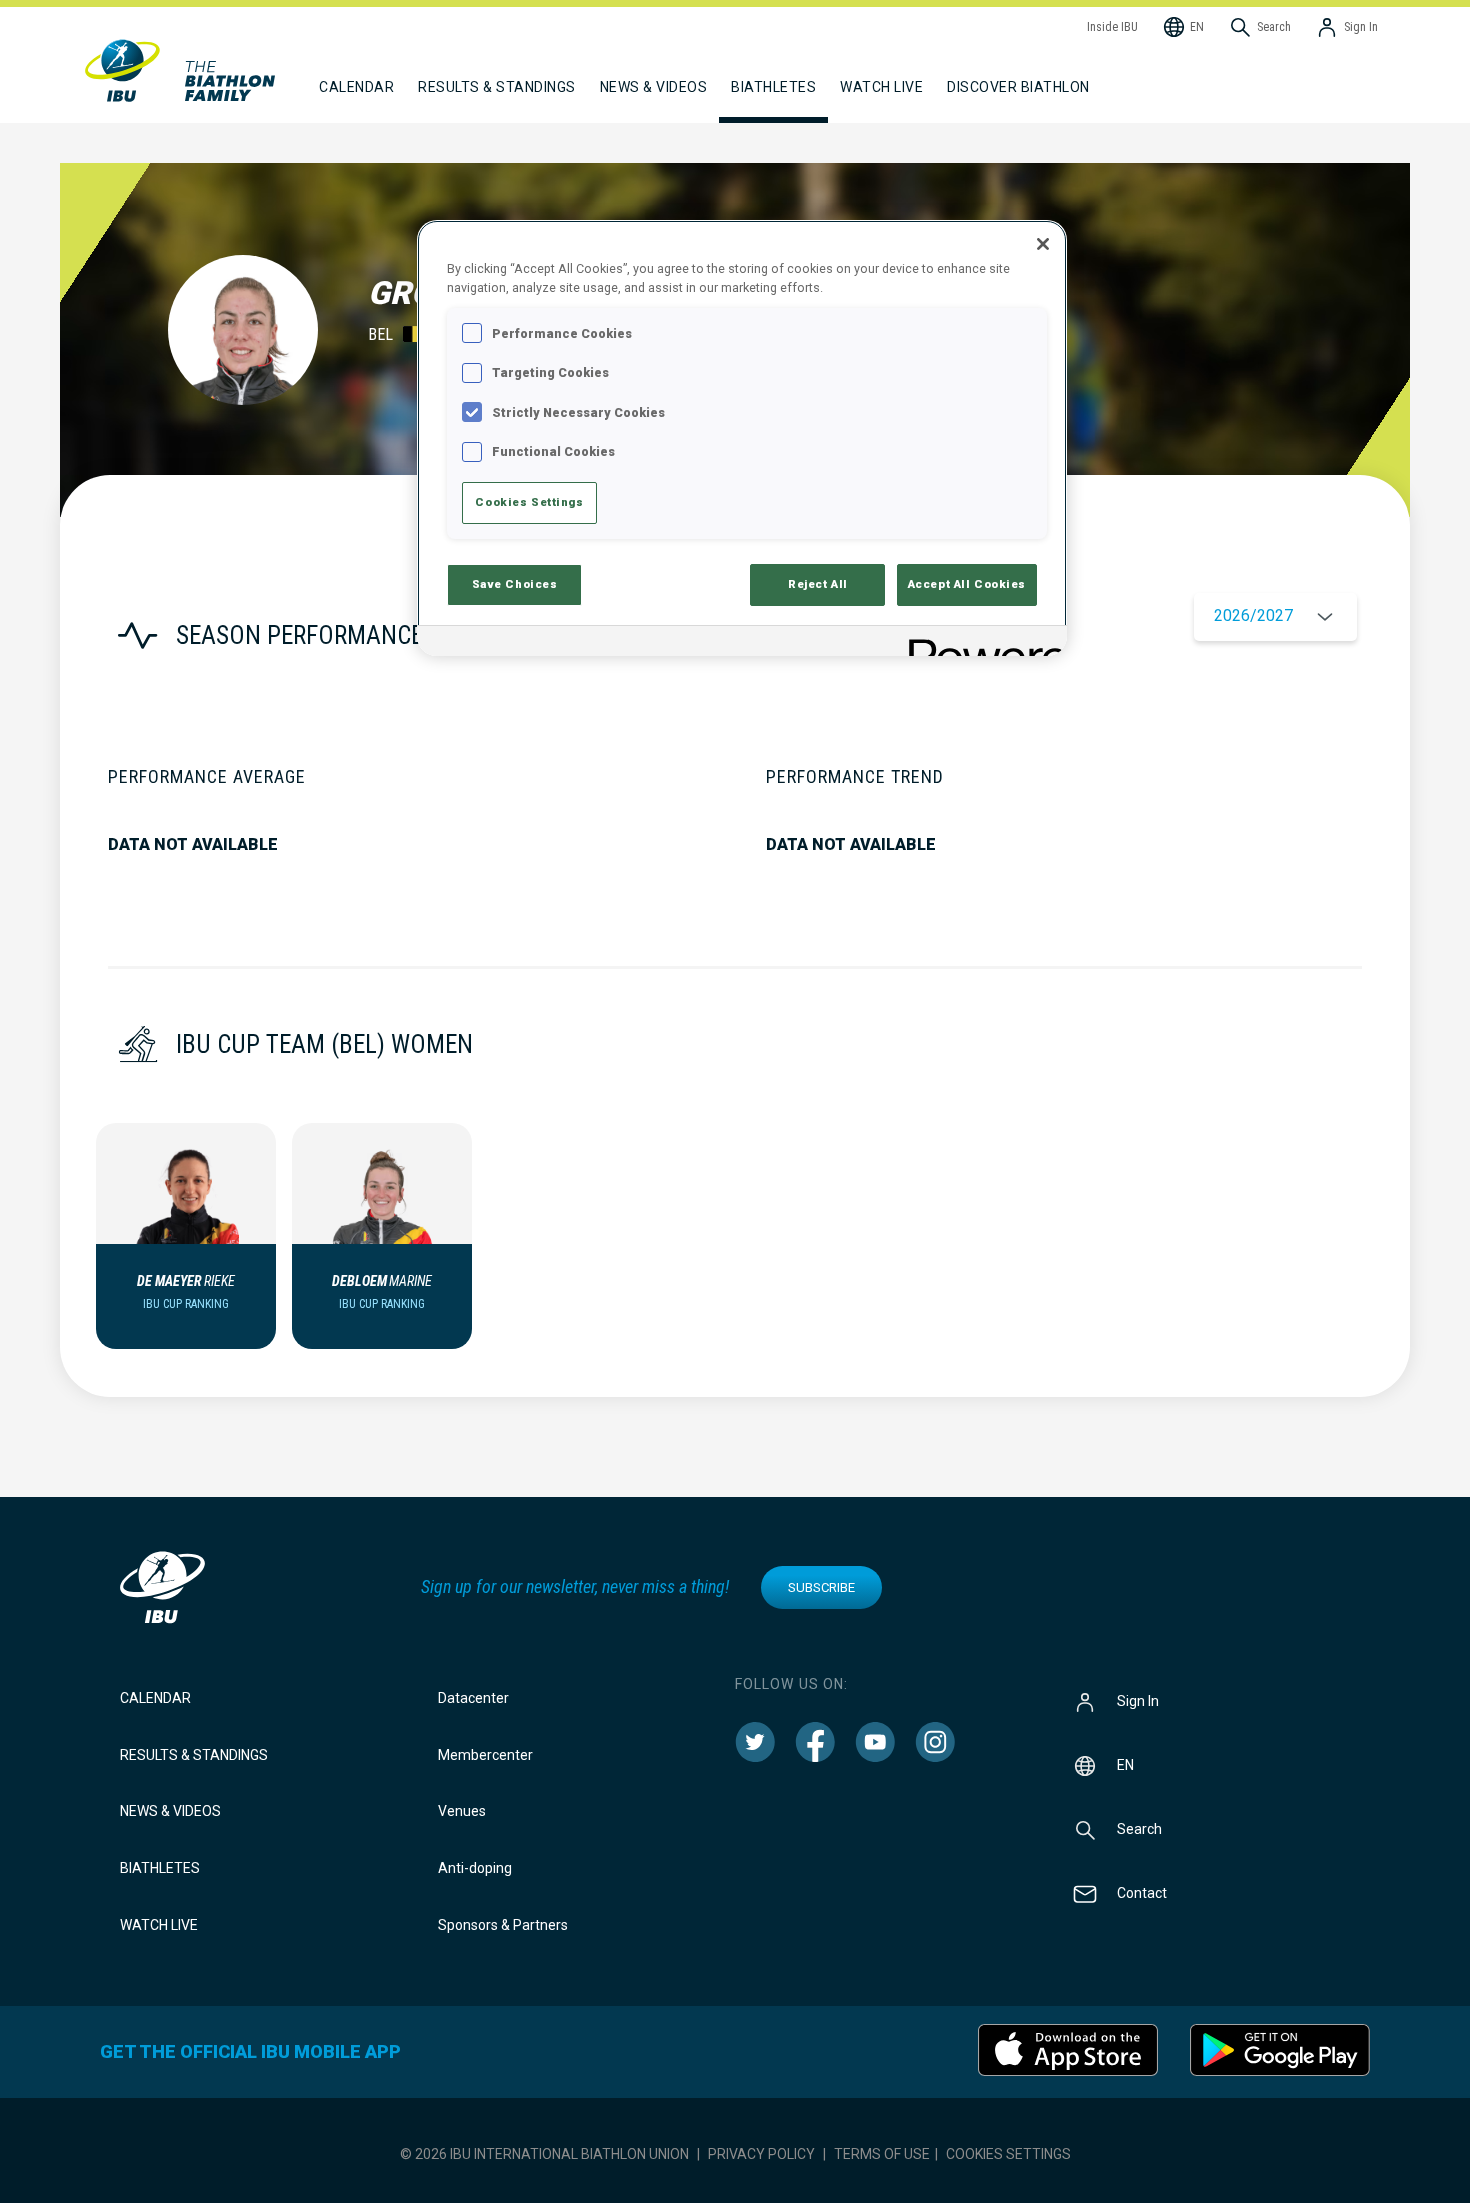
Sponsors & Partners (503, 1925)
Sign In (1138, 1700)
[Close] (1043, 244)
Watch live (881, 87)
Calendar (155, 1698)
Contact (1142, 1892)
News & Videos (170, 1811)
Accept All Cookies (967, 584)
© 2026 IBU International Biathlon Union (544, 2154)
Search (1139, 1828)
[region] (742, 437)
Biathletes (160, 1868)
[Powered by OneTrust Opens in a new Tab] (981, 643)
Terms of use (882, 2154)
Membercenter (485, 1755)
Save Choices (515, 584)
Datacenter (473, 1698)
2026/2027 (1253, 615)
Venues (462, 1811)
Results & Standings (194, 1755)
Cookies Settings (1008, 2154)
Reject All (818, 584)
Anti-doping (475, 1868)
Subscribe (821, 1587)
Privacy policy (761, 2154)
